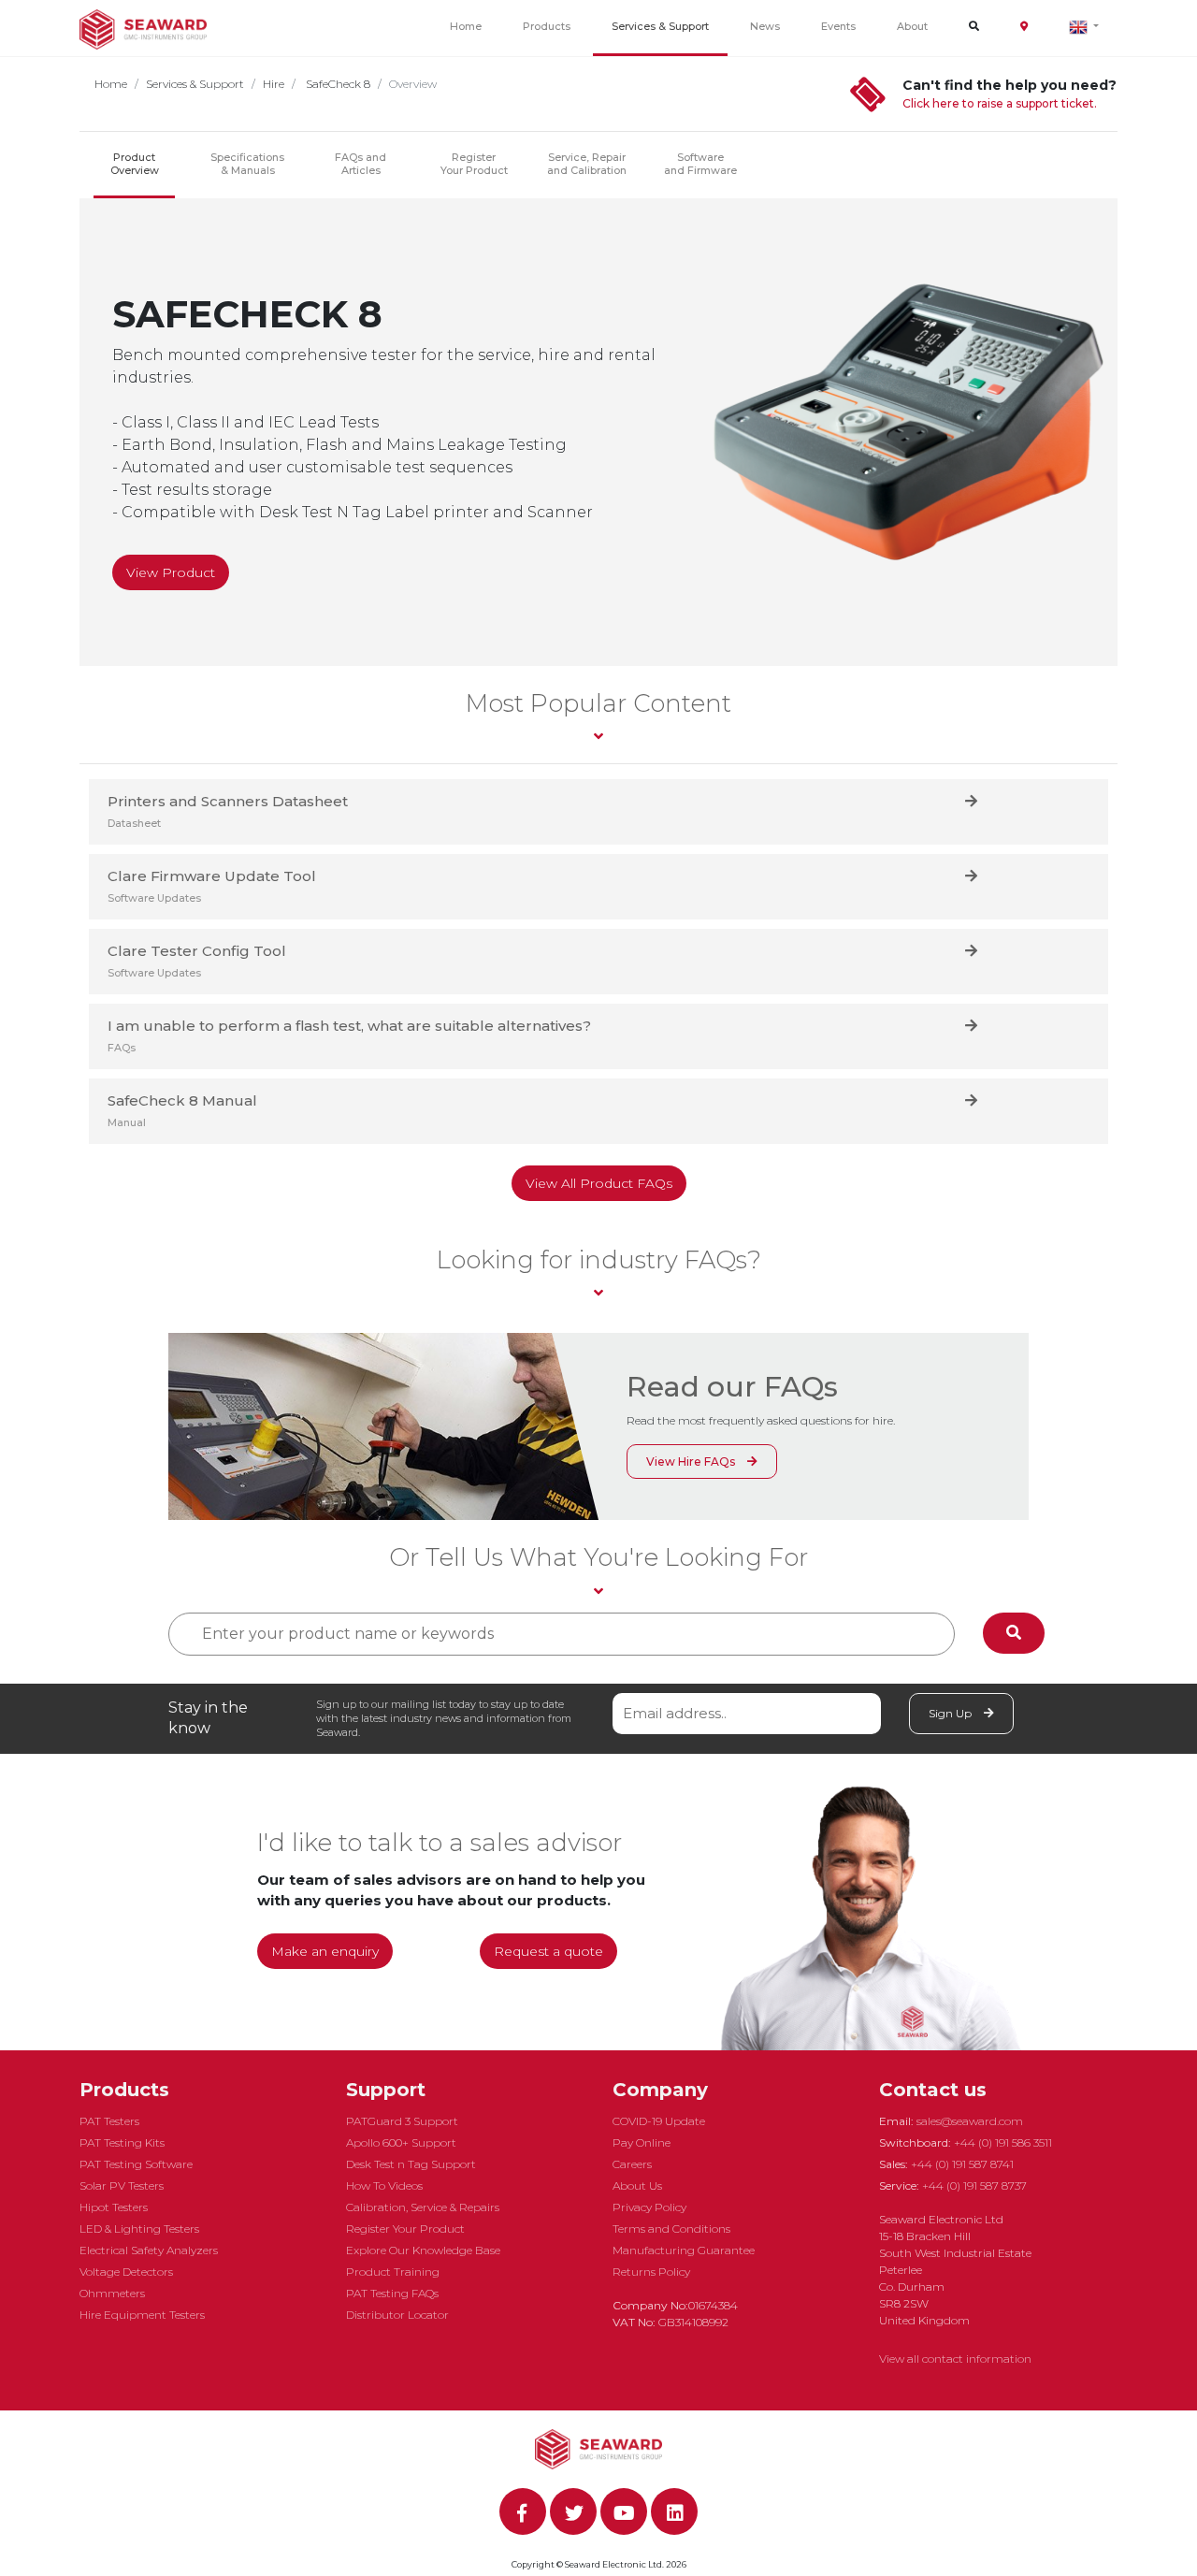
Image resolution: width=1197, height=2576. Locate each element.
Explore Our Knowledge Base (423, 2250)
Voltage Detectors (126, 2272)
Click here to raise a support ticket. (1000, 103)
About (912, 26)
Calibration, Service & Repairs (423, 2207)
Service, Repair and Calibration (587, 164)
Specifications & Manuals (247, 164)
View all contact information (955, 2359)
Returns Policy (651, 2272)
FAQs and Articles (361, 164)
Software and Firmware (700, 164)
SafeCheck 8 (337, 84)
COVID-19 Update (659, 2121)
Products (547, 26)
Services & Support (660, 26)
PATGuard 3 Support (402, 2121)
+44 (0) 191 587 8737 (974, 2185)
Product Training (393, 2272)
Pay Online (642, 2142)
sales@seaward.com (970, 2121)
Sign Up (952, 1713)
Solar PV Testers (122, 2185)
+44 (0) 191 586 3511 (1003, 2142)
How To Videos (384, 2185)
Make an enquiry (325, 1951)
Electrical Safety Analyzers (149, 2250)
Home (466, 26)
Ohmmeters (112, 2293)
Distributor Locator (397, 2315)
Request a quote (548, 1951)
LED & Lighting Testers (139, 2229)
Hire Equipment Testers (142, 2315)
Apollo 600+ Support (401, 2142)
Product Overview (135, 164)
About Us (637, 2185)
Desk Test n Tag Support (411, 2164)
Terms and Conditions (671, 2229)
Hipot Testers (114, 2207)
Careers (632, 2164)
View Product (171, 572)
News (765, 26)
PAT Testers (109, 2121)
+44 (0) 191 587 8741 (962, 2164)
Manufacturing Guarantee (684, 2250)
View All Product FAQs (599, 1183)
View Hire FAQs (692, 1462)
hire (274, 84)
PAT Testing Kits (122, 2142)
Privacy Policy (649, 2207)
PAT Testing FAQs (392, 2293)
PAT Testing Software (136, 2164)
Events (838, 26)
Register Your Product (474, 164)
